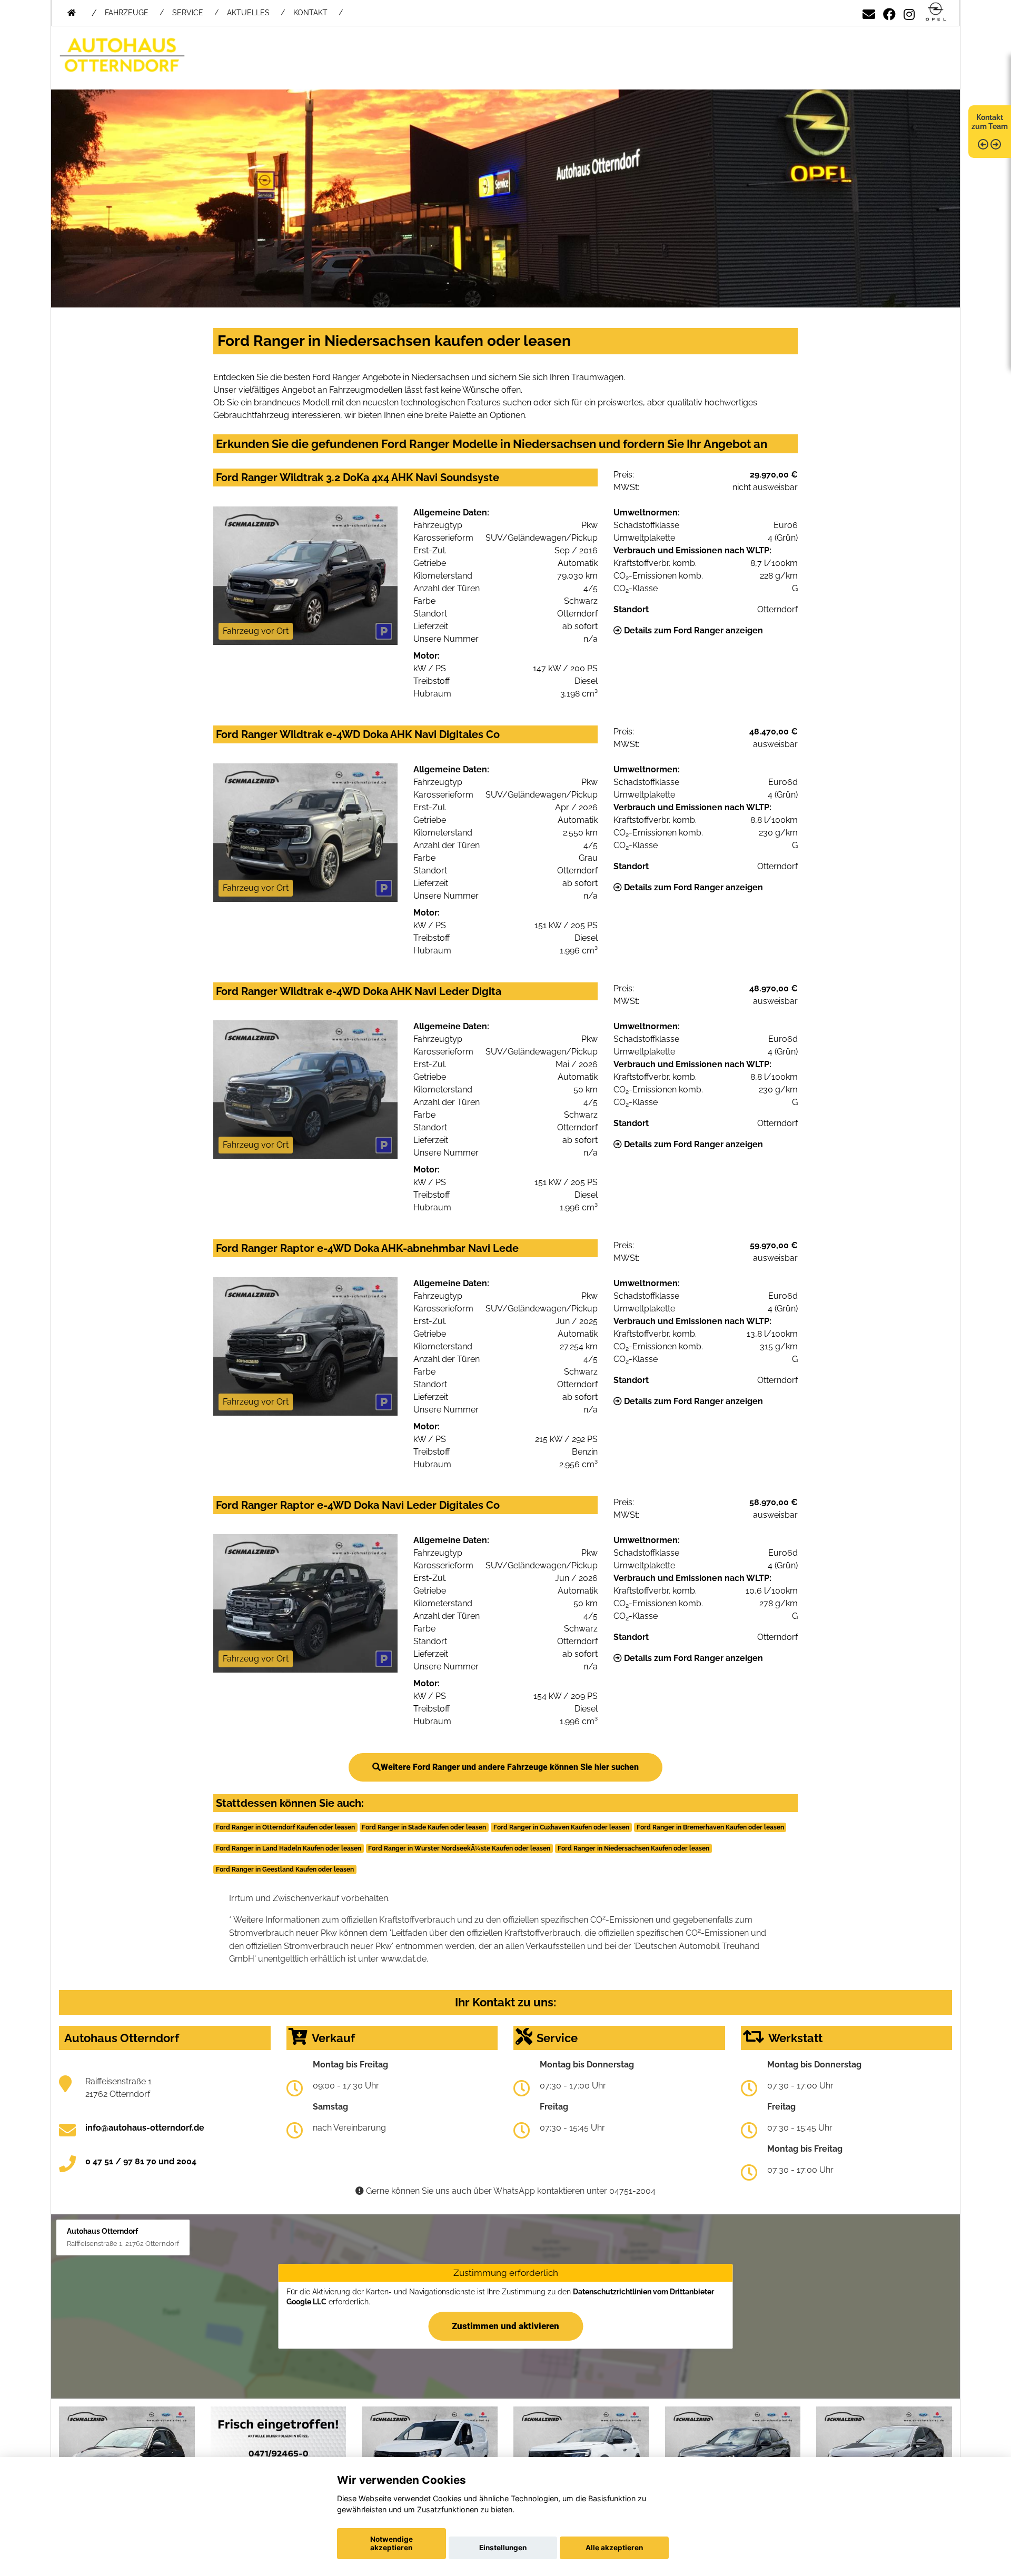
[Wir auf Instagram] (909, 12)
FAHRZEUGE (127, 13)
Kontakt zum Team (990, 122)
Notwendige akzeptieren (391, 2543)
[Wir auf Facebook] (889, 12)
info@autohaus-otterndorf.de (145, 2128)
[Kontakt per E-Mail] (869, 12)
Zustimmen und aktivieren (506, 2326)
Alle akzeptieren (614, 2548)
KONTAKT (310, 13)
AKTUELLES (248, 13)
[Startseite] (936, 12)
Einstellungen (503, 2548)
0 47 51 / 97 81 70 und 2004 (141, 2161)
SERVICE (188, 13)
